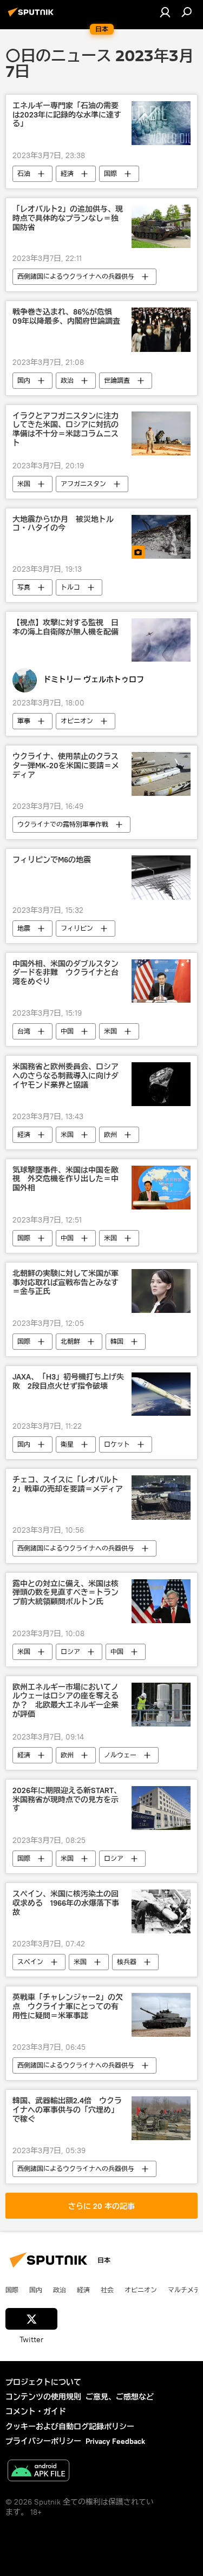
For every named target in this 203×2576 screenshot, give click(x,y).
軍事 (24, 721)
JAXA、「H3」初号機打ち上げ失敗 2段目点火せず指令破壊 (68, 1382)
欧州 (110, 1135)
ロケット (117, 1444)
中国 (67, 1031)
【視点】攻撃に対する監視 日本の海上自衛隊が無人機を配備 (66, 627)
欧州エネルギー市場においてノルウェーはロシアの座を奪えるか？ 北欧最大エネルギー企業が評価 (66, 1701)
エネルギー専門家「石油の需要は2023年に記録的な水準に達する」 (67, 115)
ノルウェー (120, 1755)
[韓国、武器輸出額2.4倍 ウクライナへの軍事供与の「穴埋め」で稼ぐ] (161, 2118)
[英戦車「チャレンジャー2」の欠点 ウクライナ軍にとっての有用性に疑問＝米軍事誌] (161, 2015)
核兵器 (127, 1962)
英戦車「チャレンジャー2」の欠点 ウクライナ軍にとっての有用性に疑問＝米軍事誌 (68, 2007)
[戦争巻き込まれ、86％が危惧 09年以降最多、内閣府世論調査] (161, 329)
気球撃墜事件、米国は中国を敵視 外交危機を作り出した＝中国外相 (66, 1179)
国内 (24, 380)
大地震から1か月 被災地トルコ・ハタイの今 (63, 524)
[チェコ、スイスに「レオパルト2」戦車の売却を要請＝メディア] (161, 1497)
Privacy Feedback (115, 2441)
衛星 (67, 1444)
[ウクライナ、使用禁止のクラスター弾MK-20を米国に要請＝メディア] (161, 774)
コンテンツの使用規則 (43, 2397)
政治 (67, 380)
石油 (24, 174)
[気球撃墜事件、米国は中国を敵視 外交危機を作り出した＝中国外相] (161, 1188)
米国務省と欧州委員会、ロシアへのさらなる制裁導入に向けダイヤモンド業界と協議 (66, 1076)
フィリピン (77, 928)
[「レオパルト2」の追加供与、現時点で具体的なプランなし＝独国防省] (161, 227)
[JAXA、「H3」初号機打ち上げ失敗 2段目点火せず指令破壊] (161, 1394)
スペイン (30, 1962)
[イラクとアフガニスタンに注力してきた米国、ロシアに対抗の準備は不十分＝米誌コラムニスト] (161, 433)
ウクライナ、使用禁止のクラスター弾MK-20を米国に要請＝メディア (66, 766)
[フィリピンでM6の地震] (161, 877)
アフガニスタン (83, 484)
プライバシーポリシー (43, 2441)
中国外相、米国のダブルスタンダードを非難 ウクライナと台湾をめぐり (66, 973)
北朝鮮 (70, 1341)
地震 (24, 928)
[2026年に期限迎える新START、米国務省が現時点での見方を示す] (161, 1808)
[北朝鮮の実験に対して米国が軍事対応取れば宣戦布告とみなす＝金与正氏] (161, 1291)
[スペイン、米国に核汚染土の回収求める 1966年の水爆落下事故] (161, 1911)
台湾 (24, 1031)
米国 (24, 484)
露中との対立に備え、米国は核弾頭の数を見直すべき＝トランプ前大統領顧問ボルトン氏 (66, 1593)
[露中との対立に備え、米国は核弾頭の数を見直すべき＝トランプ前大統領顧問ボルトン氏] (161, 1601)
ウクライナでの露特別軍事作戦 (63, 824)
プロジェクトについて (43, 2382)
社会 (107, 2290)
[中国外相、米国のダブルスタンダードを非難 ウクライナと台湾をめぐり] (161, 981)
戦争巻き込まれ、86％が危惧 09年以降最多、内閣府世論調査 (66, 317)
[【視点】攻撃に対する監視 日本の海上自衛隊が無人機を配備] (161, 640)
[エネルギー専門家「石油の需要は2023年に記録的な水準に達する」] (161, 123)
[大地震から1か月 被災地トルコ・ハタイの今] (161, 537)
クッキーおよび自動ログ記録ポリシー (70, 2427)
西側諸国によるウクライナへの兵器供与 (76, 276)
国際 (110, 174)
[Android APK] (38, 2472)
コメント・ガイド (36, 2411)
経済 (67, 174)
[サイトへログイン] (165, 12)
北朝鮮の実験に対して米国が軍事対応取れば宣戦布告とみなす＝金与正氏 (66, 1283)
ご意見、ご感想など (120, 2397)
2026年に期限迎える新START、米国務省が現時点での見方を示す (67, 1800)
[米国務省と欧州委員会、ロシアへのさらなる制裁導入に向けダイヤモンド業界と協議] (161, 1084)
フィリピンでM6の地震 (52, 860)
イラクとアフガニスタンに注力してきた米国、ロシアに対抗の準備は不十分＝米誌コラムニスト (66, 430)
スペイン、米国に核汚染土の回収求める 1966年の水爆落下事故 (66, 1903)
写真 (24, 587)
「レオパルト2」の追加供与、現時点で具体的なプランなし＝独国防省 (68, 218)
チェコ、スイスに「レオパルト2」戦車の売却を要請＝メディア (68, 1485)
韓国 (117, 1341)
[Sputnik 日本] (32, 16)
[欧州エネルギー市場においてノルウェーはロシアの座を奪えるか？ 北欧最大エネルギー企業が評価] (161, 1705)
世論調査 (117, 380)
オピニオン (77, 721)
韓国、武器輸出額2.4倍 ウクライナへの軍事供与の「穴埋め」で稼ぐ (67, 2110)
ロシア (70, 1652)
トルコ (70, 587)
